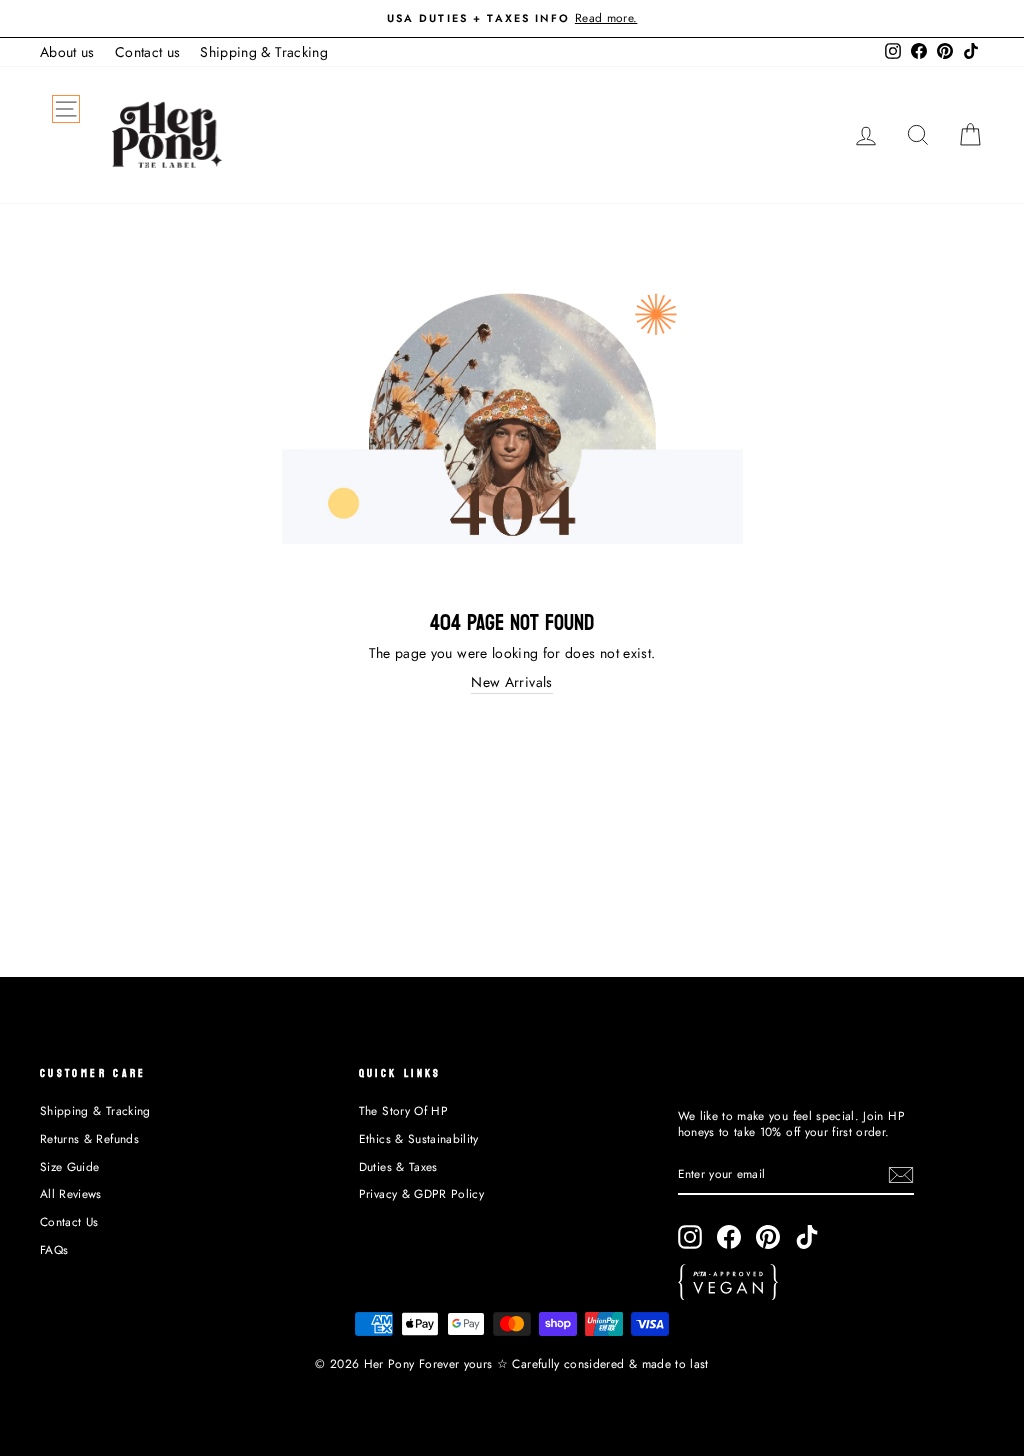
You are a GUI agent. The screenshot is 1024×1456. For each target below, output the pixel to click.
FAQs (54, 1249)
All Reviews (71, 1193)
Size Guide (70, 1166)
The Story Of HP (403, 1110)
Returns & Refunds (89, 1138)
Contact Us (69, 1221)
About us (67, 52)
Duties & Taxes (398, 1166)
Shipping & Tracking (264, 52)
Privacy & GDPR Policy (421, 1193)
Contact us (148, 52)
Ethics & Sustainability (419, 1138)
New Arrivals (511, 682)
